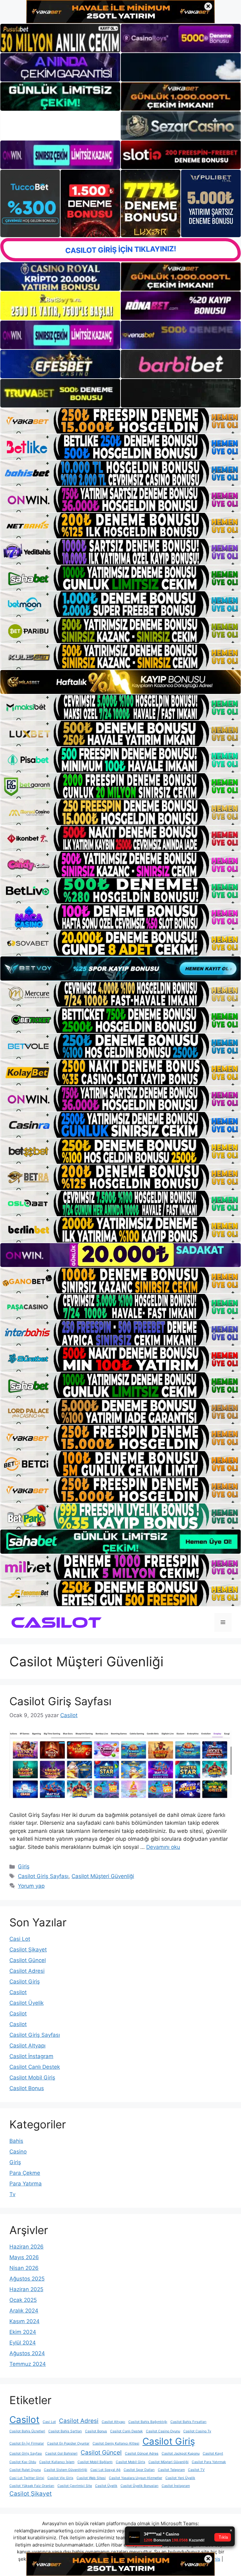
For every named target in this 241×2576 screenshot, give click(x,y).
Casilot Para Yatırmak (209, 2462)
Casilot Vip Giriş (60, 2478)
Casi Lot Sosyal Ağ (105, 2470)
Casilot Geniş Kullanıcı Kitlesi (116, 2443)
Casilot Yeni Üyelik (180, 2478)
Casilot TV (196, 2470)
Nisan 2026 (24, 2268)
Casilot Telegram (171, 2470)
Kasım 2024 (24, 2321)
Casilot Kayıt (213, 2454)
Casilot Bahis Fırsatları (188, 2422)
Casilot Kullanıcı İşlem (57, 2462)
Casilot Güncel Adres (142, 2454)
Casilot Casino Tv (197, 2431)
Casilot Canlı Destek (35, 2067)
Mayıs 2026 (24, 2257)
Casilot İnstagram (31, 2056)
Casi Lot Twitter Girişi (27, 2478)
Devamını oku (163, 1847)
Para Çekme (25, 2173)
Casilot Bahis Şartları (65, 2431)
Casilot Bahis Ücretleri (27, 2431)
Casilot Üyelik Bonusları (139, 2486)
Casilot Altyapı (27, 2046)
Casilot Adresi (27, 1971)
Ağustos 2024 (27, 2353)
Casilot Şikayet (28, 1950)
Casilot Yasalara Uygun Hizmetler (136, 2478)
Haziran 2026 (27, 2247)
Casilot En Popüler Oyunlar (68, 2443)
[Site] (120, 421)
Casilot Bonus (27, 2088)
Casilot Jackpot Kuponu (181, 2454)
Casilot (18, 1992)
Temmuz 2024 (28, 2364)
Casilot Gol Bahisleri (61, 2454)
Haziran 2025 (26, 2289)
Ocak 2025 (23, 2300)
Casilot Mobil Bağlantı (95, 2462)
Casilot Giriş (25, 1982)
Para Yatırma (26, 2184)
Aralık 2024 (24, 2311)
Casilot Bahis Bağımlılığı (148, 2422)
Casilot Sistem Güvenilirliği (66, 2470)
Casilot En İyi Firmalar (27, 2443)
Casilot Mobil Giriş (32, 2078)
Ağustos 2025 (27, 2279)
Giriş (24, 1866)
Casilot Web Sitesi (91, 2478)
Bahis (16, 2141)
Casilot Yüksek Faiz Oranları (32, 2486)
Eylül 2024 (23, 2343)
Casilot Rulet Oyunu (25, 2470)
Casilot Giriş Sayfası (60, 1701)
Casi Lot (20, 1939)
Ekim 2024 (23, 2332)
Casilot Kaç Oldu (23, 2462)
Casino (18, 2152)
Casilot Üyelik (27, 2003)
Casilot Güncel (28, 1960)
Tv (12, 2194)
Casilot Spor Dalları (139, 2470)
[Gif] (120, 682)
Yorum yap (31, 1886)
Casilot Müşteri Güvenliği (103, 1876)
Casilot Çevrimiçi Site (75, 2486)
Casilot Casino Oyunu (163, 2431)
